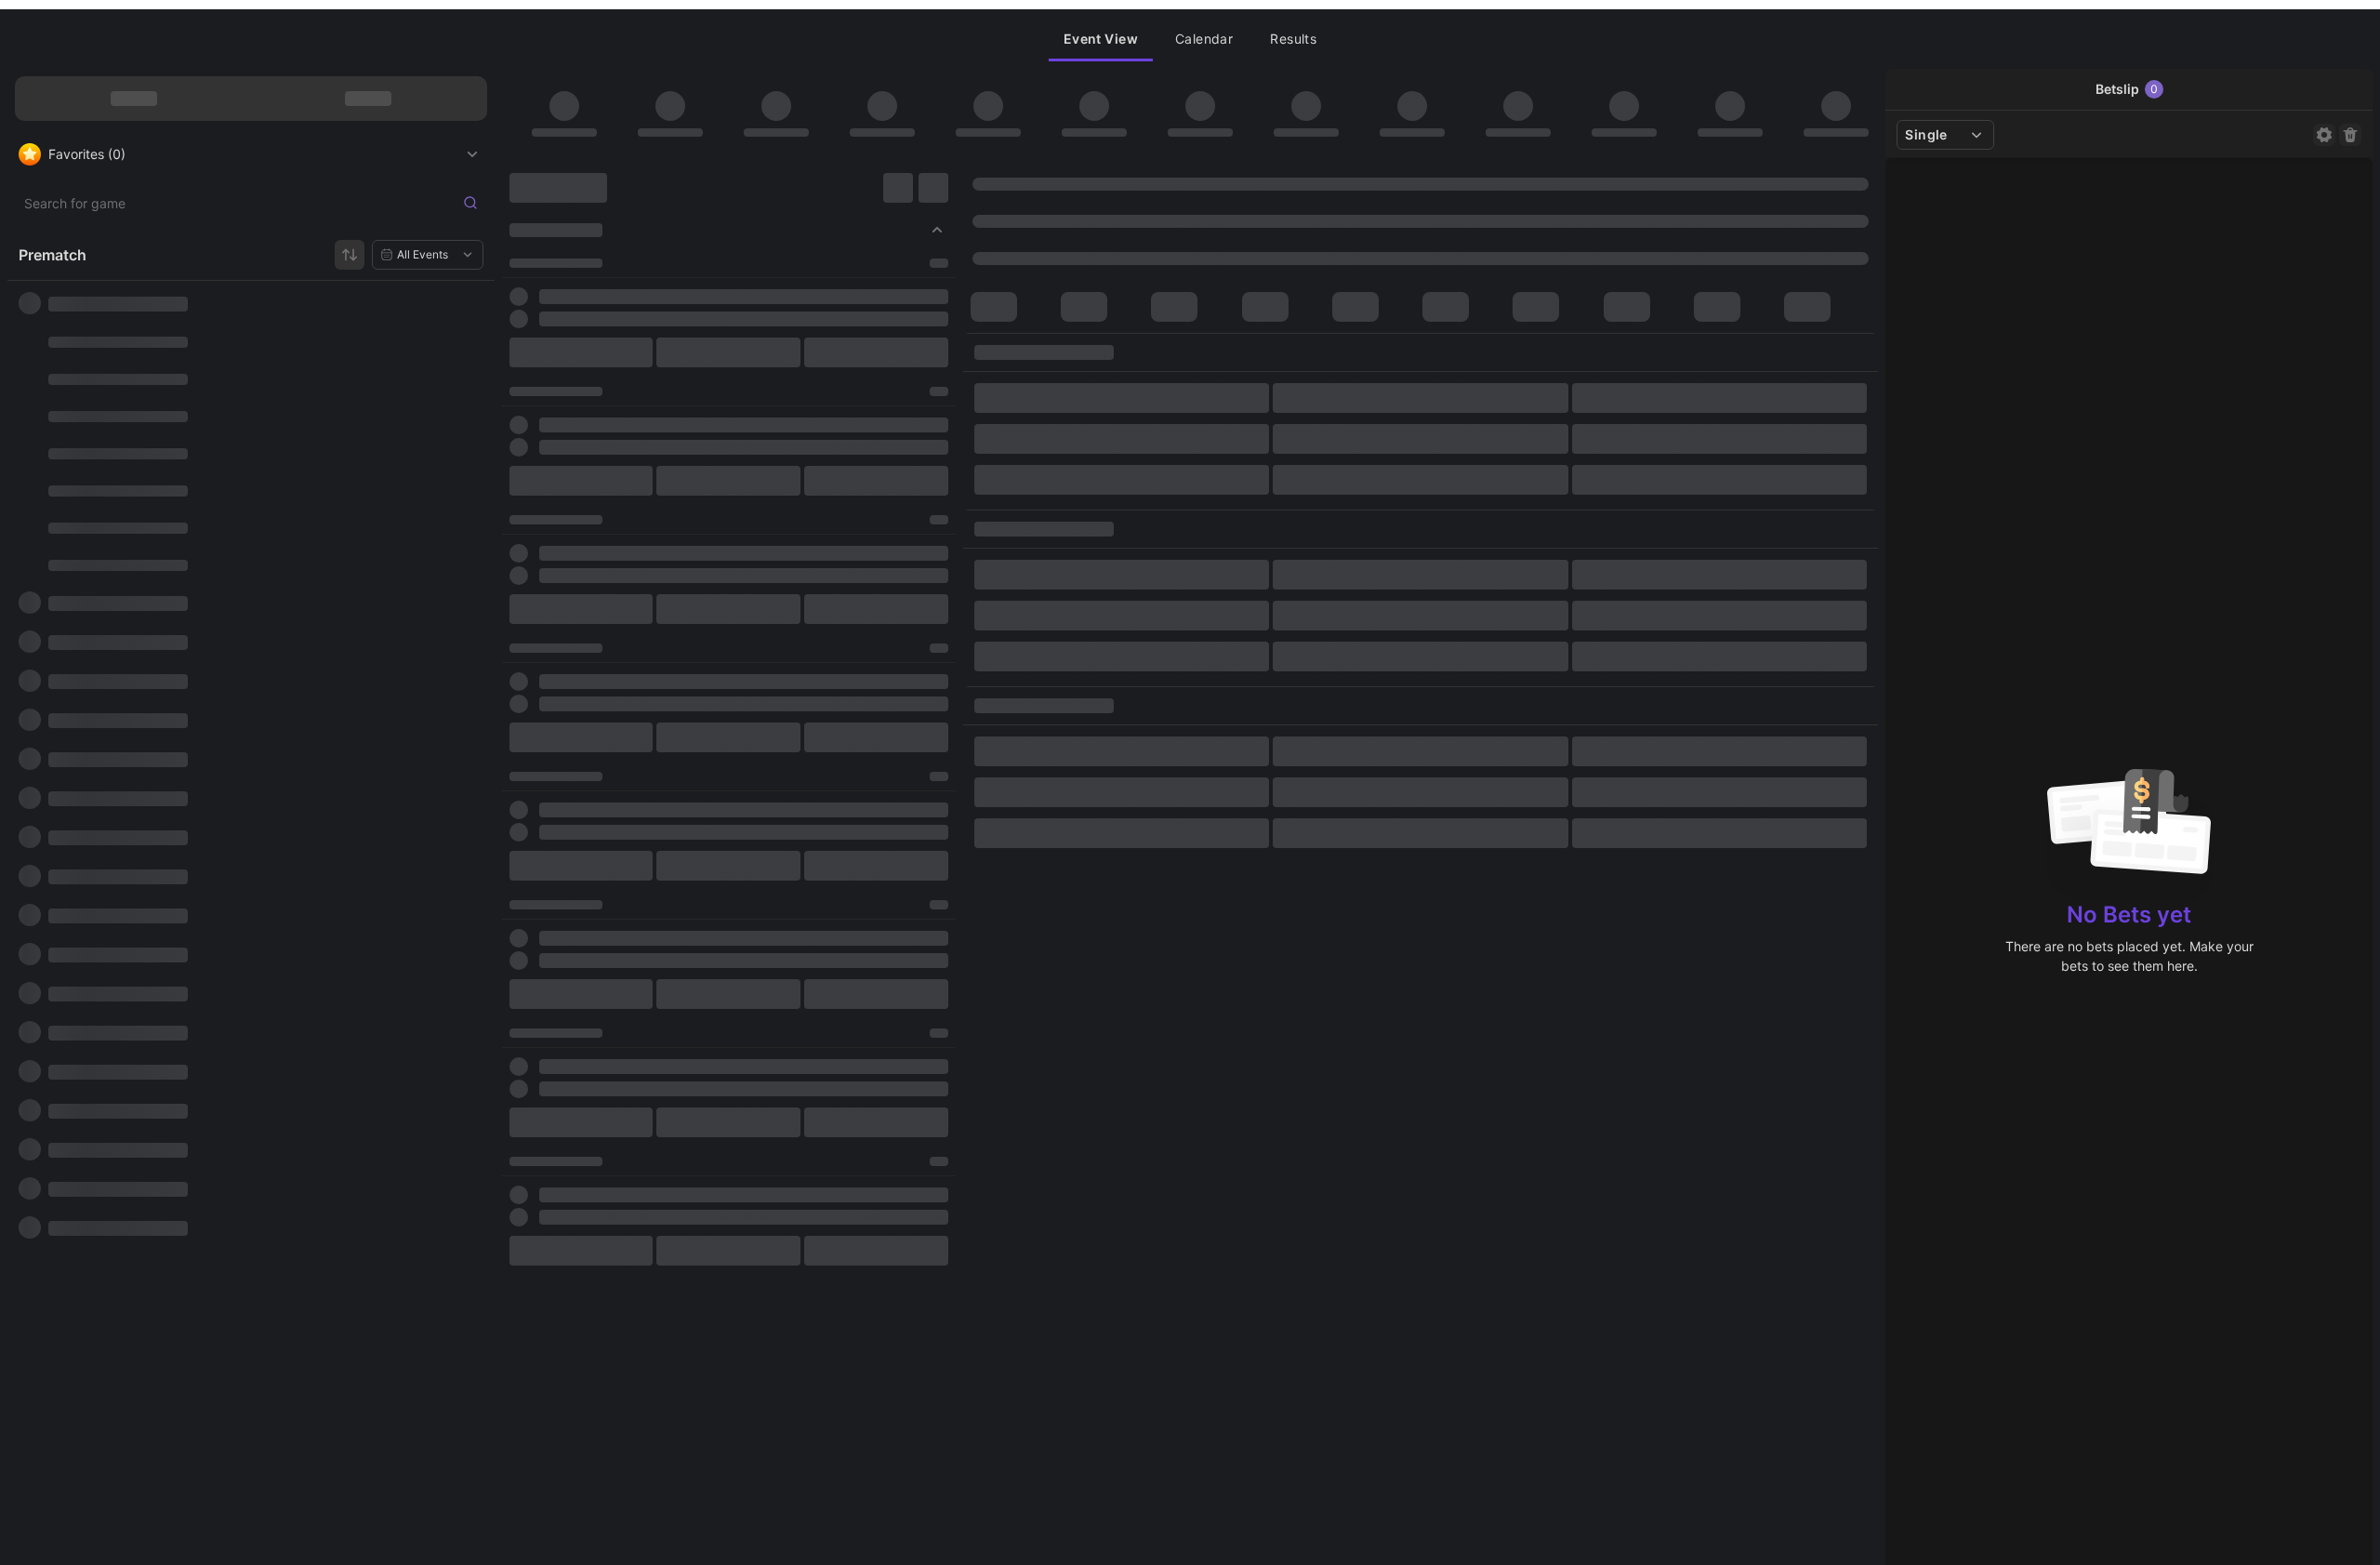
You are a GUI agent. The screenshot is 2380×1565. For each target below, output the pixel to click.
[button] (1101, 39)
